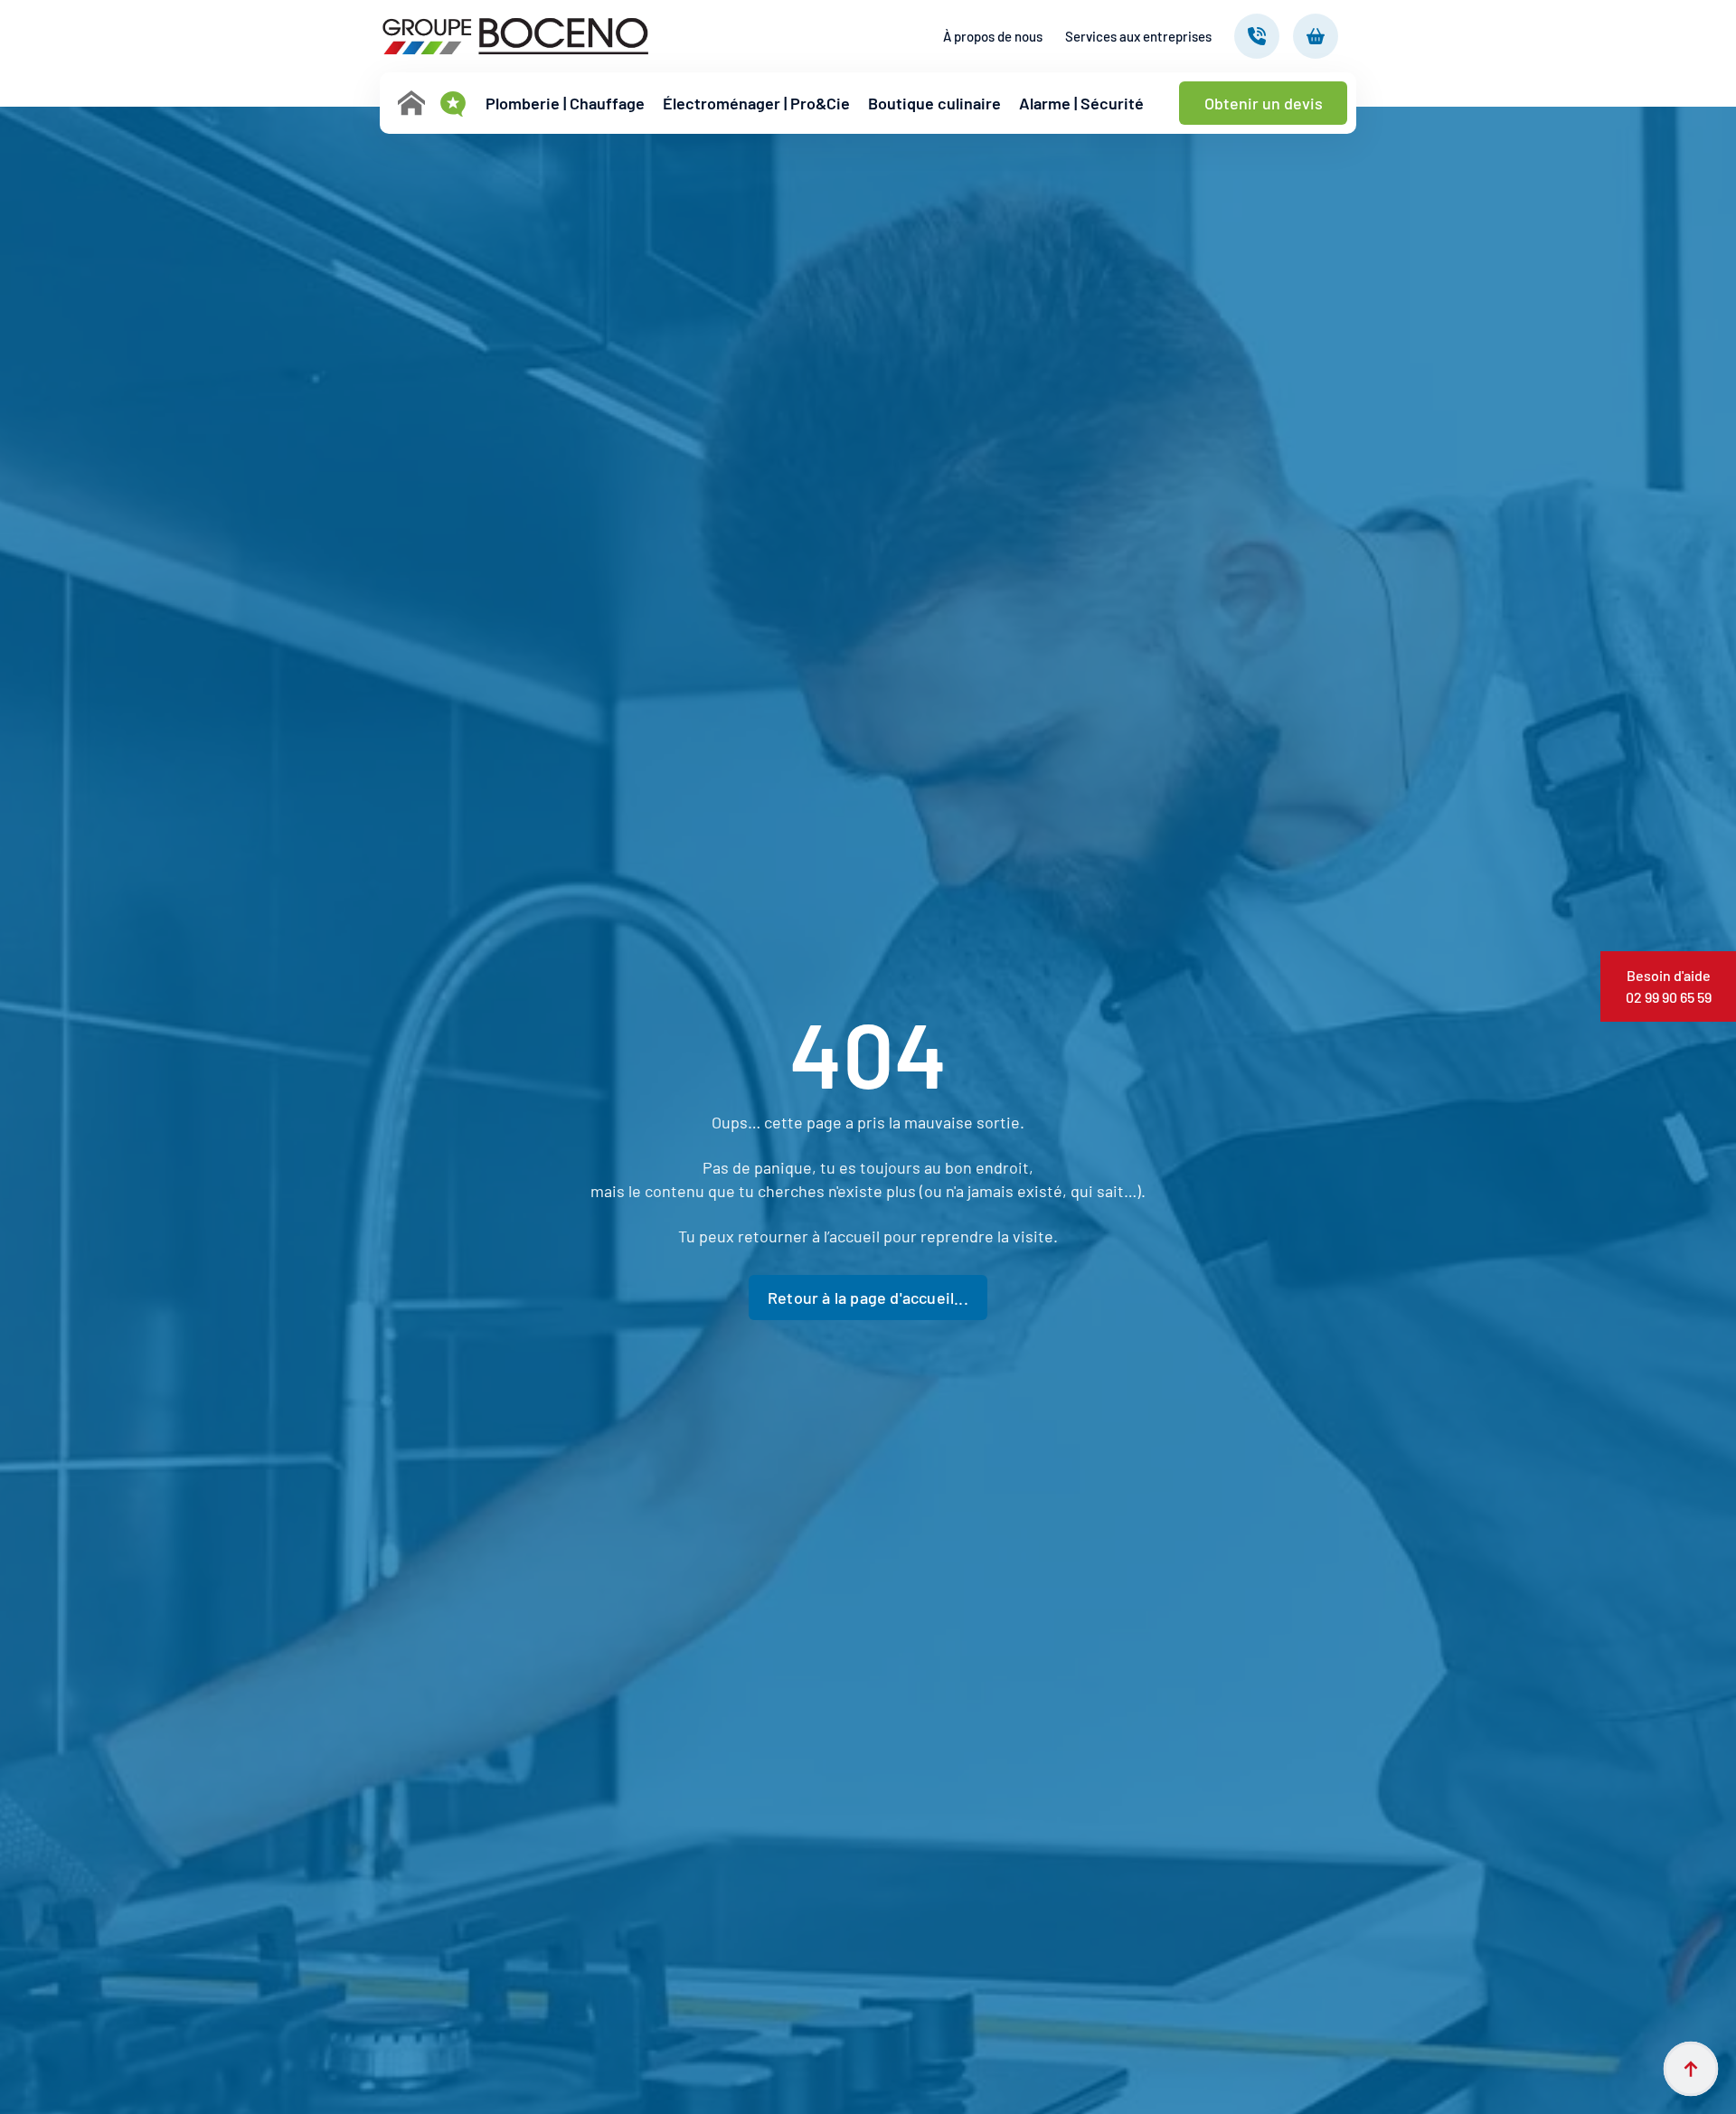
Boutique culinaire (934, 103)
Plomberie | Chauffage (565, 103)
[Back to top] (1691, 2069)
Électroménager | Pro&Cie (756, 103)
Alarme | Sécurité (1081, 103)
